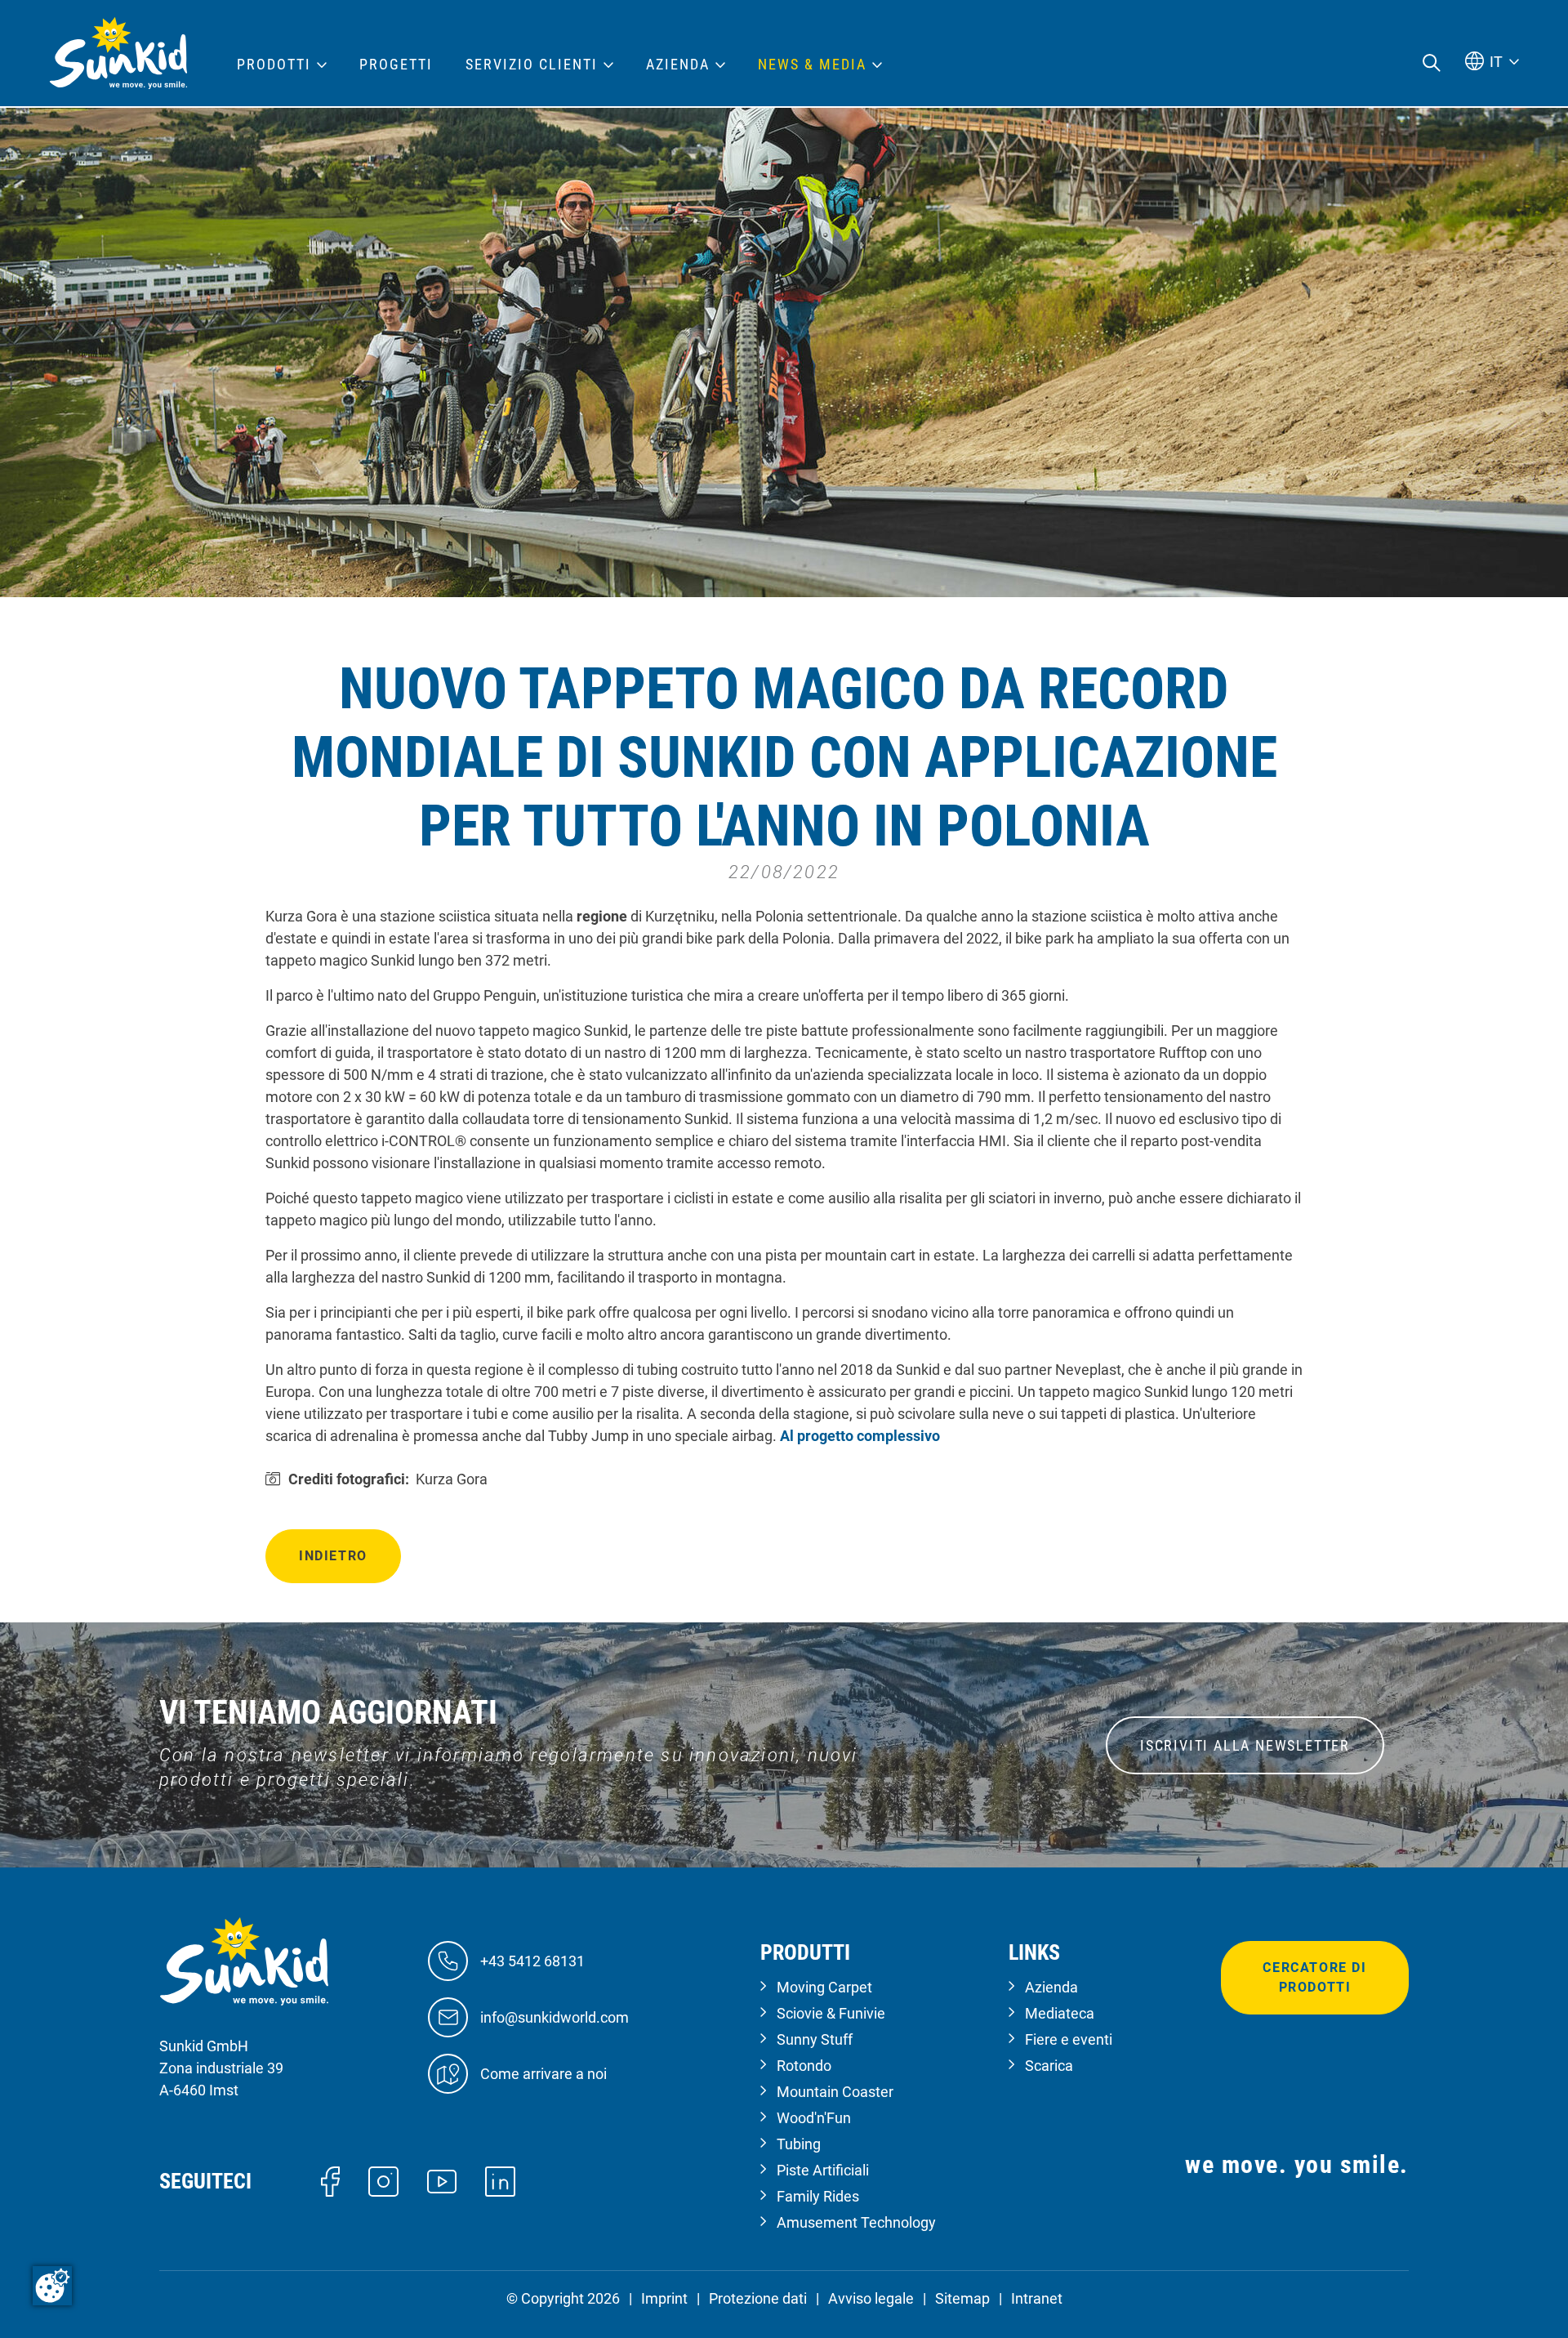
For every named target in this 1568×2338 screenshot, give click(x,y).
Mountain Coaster (835, 2092)
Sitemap (962, 2298)
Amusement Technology (856, 2222)
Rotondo (804, 2066)
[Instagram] (383, 2180)
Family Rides (818, 2196)
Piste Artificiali (823, 2170)
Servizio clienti (532, 65)
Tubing (799, 2144)
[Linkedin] (500, 2180)
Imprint (664, 2298)
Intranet (1037, 2298)
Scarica (1049, 2066)
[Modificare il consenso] (52, 2286)
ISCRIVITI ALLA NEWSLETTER (1245, 1745)
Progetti (396, 65)
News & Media (812, 65)
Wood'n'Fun (814, 2118)
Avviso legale (871, 2298)
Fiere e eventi (1069, 2039)
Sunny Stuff (815, 2039)
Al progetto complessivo (860, 1436)
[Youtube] (442, 2180)
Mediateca (1060, 2013)
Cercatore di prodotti (1314, 1977)
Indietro (333, 1556)
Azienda (1051, 1987)
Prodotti (274, 65)
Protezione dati (758, 2298)
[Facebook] (330, 2180)
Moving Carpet (824, 1987)
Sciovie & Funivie (831, 2013)
